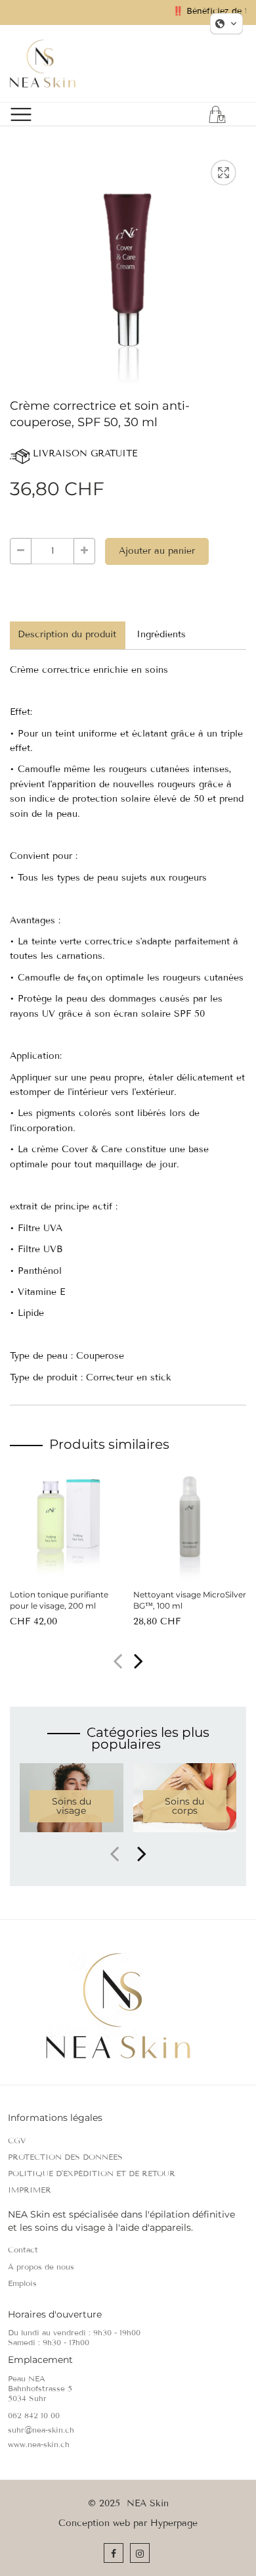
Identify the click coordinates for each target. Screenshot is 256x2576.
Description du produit (67, 634)
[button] (139, 1663)
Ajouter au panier (157, 551)
